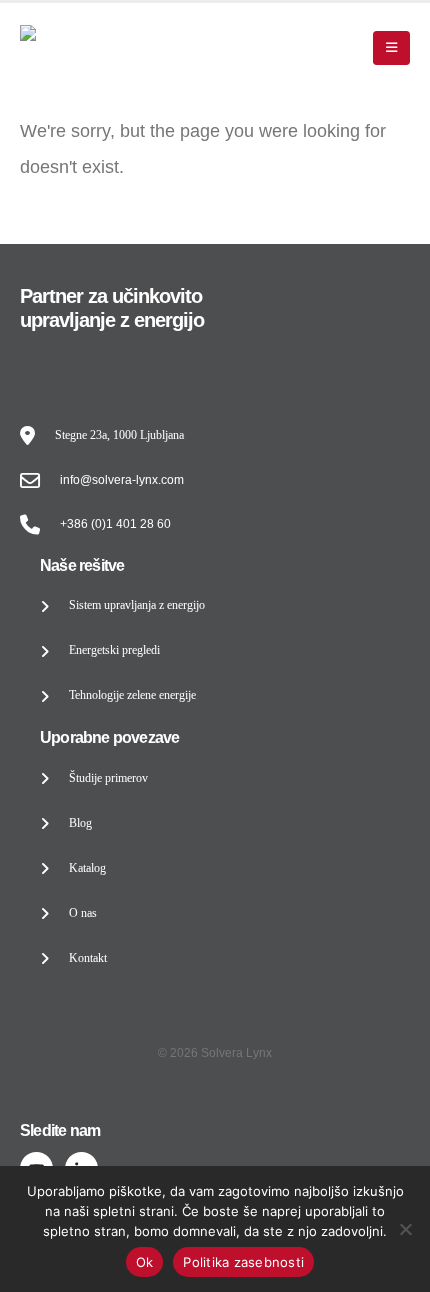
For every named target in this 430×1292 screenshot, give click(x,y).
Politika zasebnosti (243, 1262)
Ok (145, 1262)
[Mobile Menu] (391, 48)
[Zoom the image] (85, 363)
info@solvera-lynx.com (122, 480)
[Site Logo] (81, 48)
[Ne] (405, 1229)
